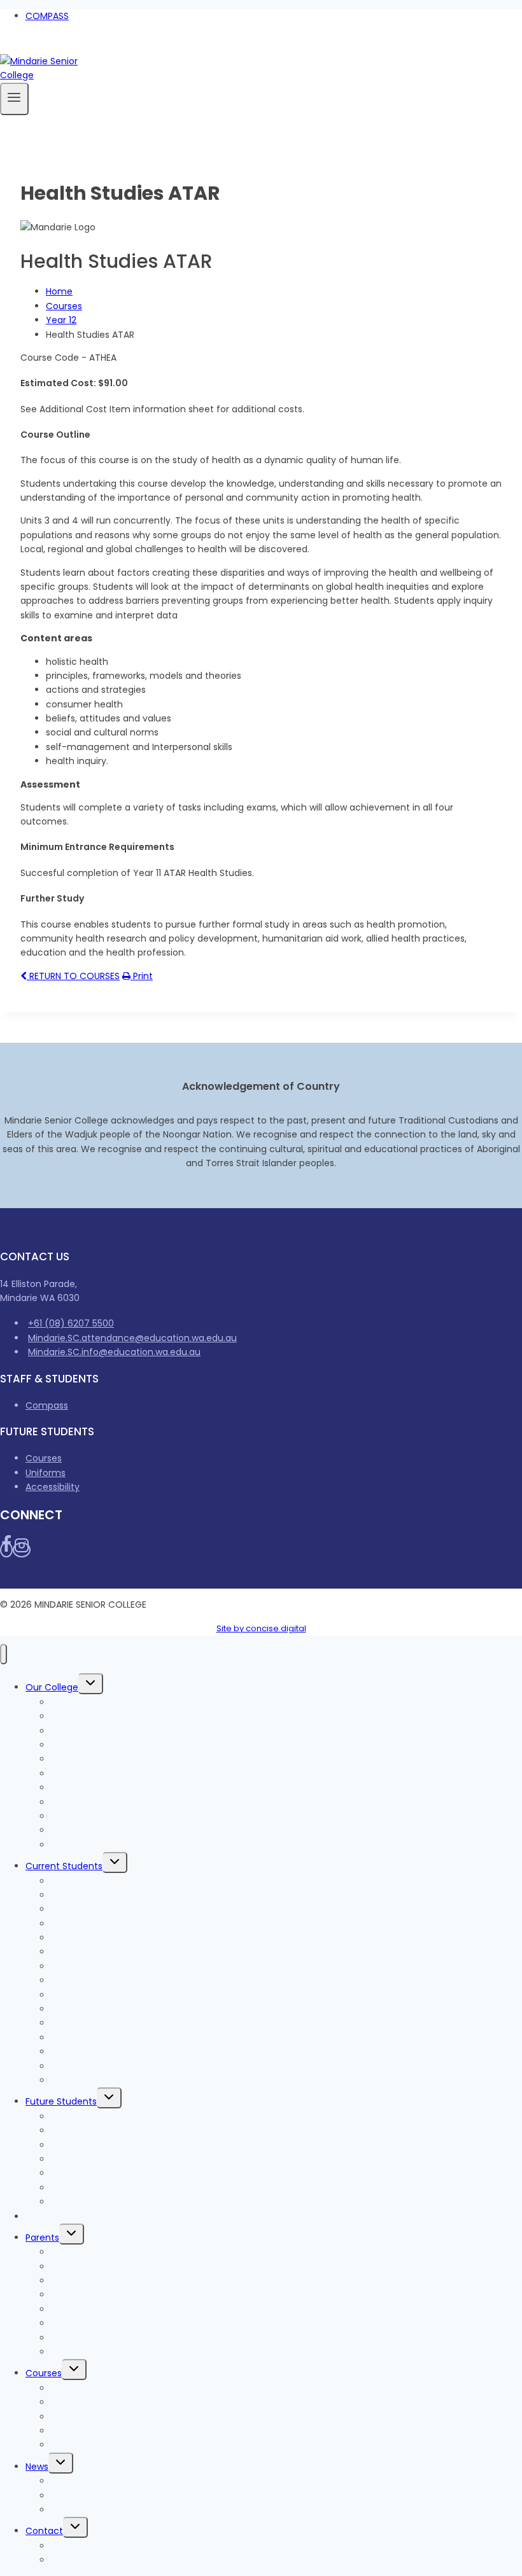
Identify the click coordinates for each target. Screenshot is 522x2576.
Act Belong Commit (95, 2080)
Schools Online (84, 1845)
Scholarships (79, 2445)
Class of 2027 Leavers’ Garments (124, 1952)
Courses (64, 306)
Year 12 (61, 320)
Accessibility (53, 1487)
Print (142, 976)
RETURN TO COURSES (73, 976)
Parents (42, 2238)
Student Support (88, 2038)
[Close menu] (4, 1654)
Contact (44, 2531)
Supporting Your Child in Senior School (135, 2338)
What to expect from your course (126, 2145)
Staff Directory (84, 2560)
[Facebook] (5, 46)
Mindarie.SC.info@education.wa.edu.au (114, 1352)
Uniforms (46, 1473)
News (37, 2467)
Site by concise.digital (261, 1628)
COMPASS (47, 16)
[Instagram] (18, 46)
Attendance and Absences (110, 2309)
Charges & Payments (73, 2217)
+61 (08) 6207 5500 (71, 1323)
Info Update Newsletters (104, 2496)
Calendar (71, 2352)
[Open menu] (14, 99)
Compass (47, 1405)
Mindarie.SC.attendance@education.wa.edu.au (132, 1338)
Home (59, 291)
